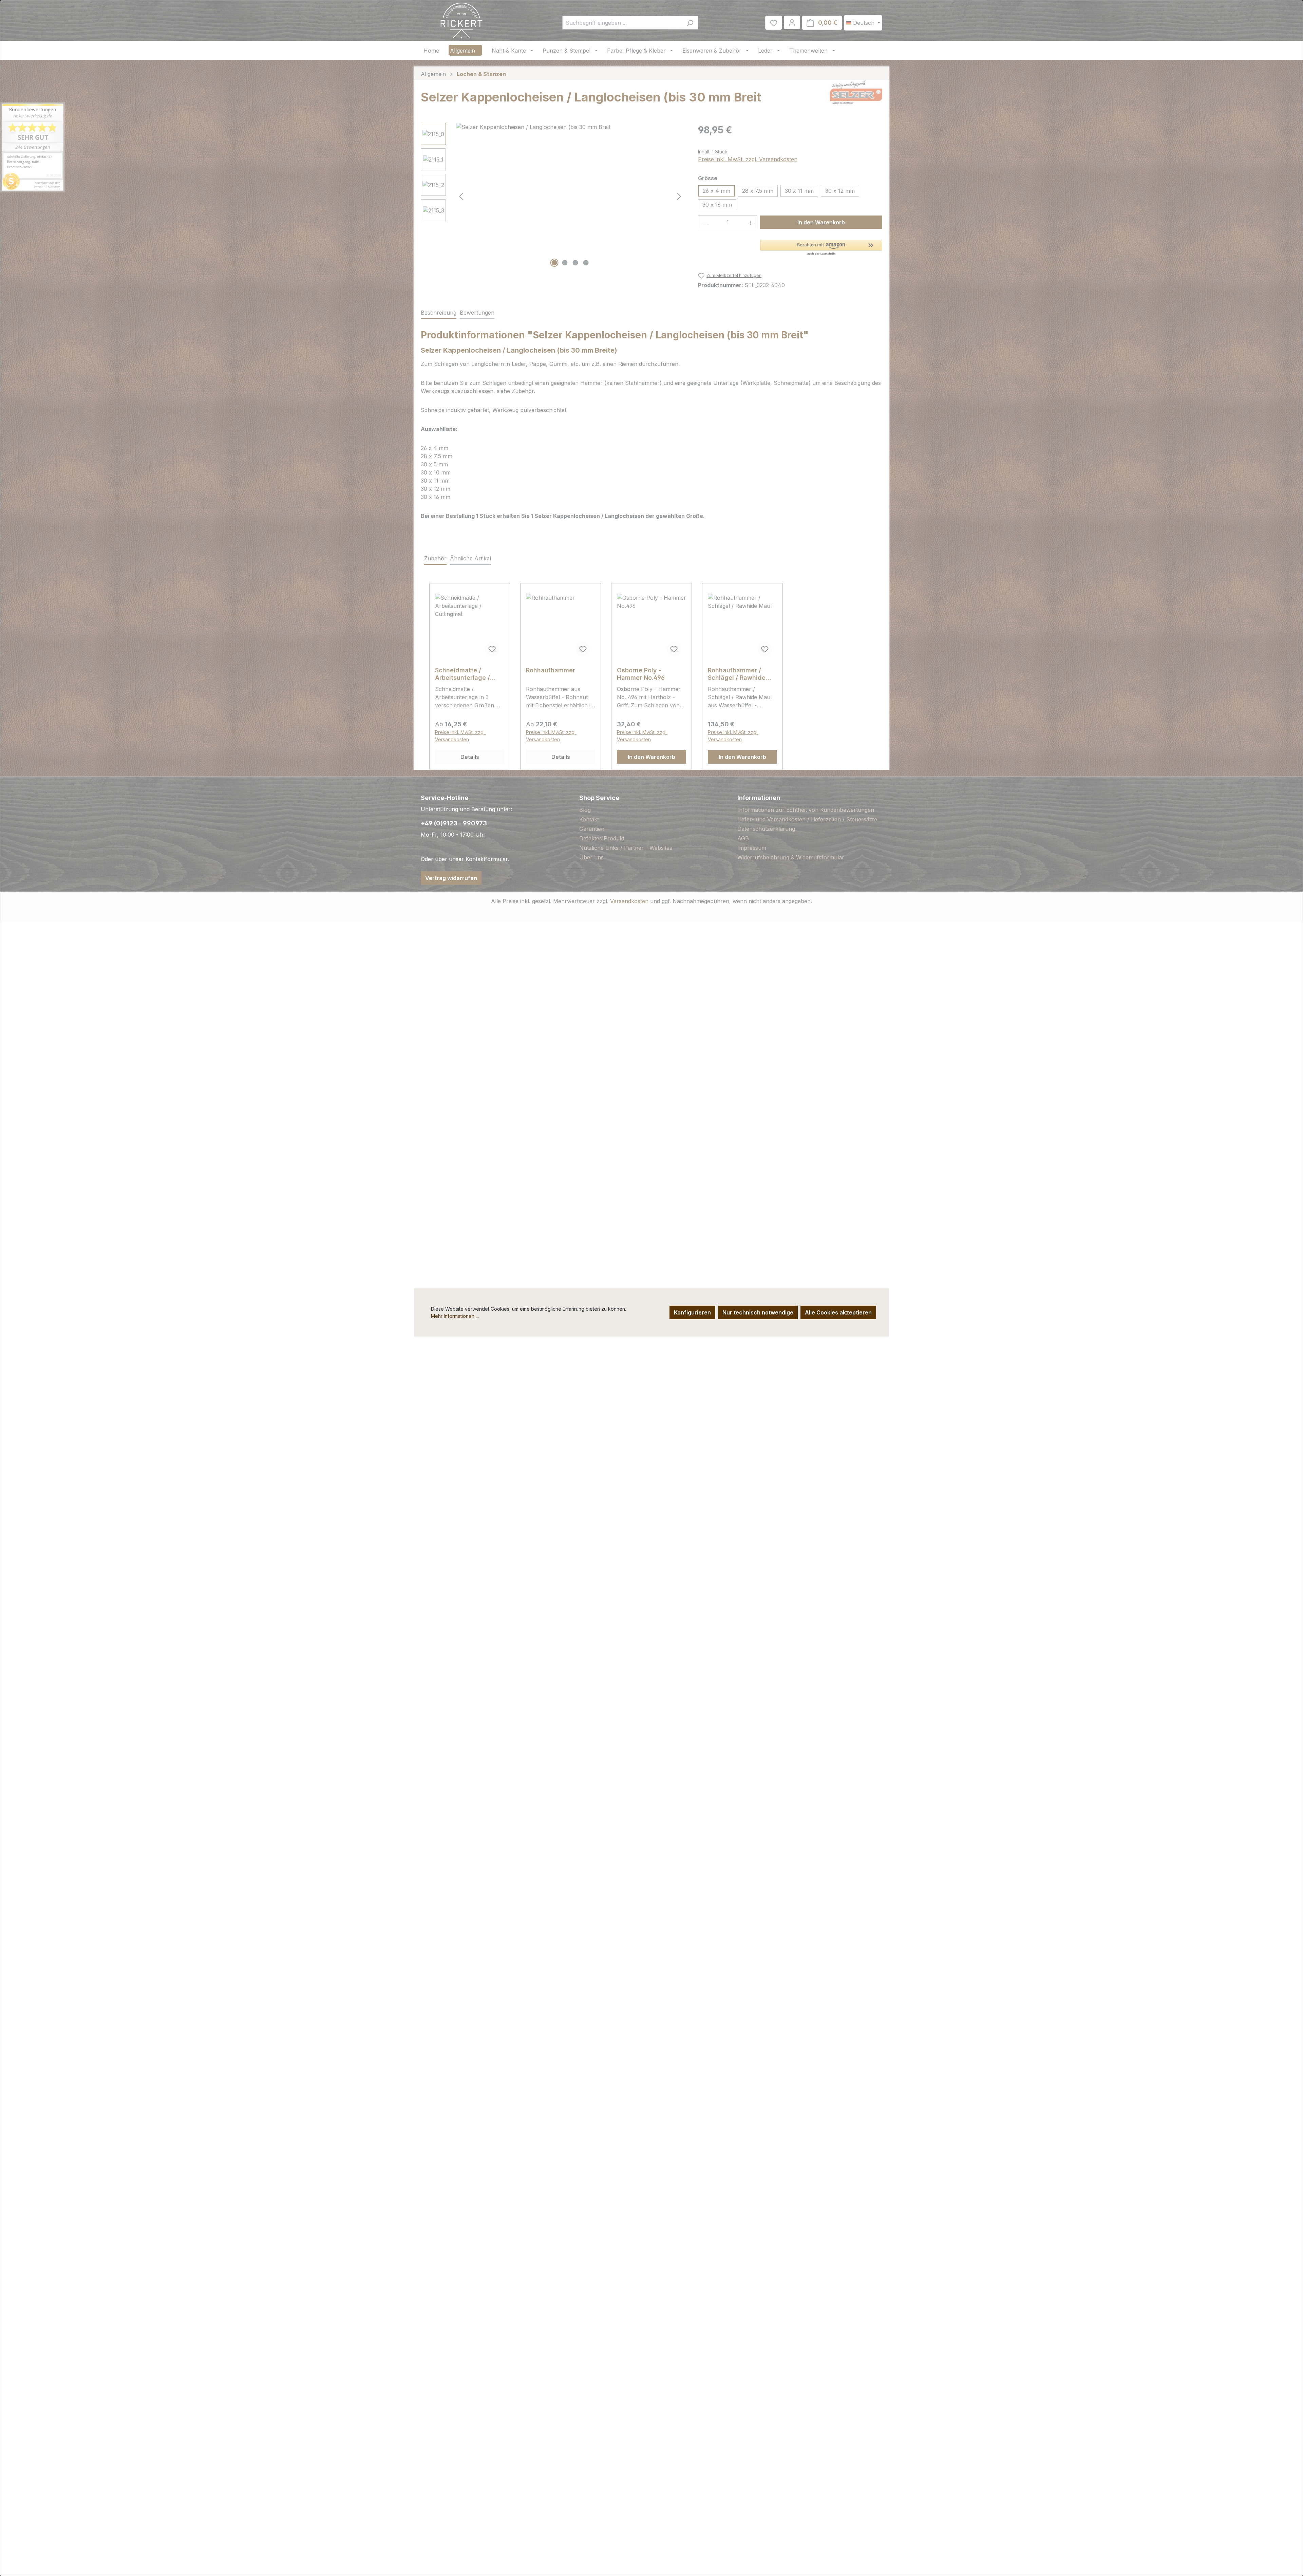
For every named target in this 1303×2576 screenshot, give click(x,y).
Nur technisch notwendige (758, 1312)
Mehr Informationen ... (455, 1316)
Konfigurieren (692, 1312)
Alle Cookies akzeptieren (838, 1312)
